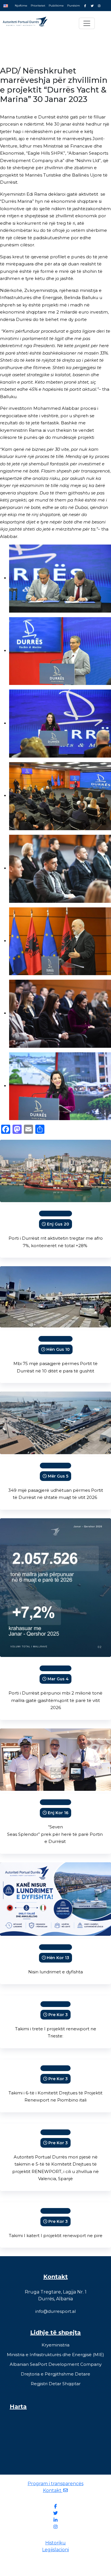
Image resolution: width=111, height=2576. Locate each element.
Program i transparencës (55, 2484)
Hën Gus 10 (58, 1349)
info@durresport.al (55, 2311)
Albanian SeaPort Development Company (56, 2364)
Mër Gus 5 (58, 1476)
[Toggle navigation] (87, 23)
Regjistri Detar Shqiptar (56, 2384)
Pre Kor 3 (58, 2015)
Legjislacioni (55, 2550)
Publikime (56, 6)
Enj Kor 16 (58, 1813)
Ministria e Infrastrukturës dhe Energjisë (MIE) (55, 2355)
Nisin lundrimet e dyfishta (55, 1972)
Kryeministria (55, 2345)
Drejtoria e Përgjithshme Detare (55, 2374)
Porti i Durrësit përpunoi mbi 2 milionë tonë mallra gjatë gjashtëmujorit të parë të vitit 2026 (55, 1700)
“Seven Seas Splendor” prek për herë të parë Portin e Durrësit (55, 1834)
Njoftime (21, 6)
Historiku (55, 2543)
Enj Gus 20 (58, 1224)
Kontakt (53, 2490)
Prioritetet (38, 6)
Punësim (74, 6)
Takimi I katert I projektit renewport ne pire (56, 2236)
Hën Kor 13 (58, 1958)
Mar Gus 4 (58, 1679)
